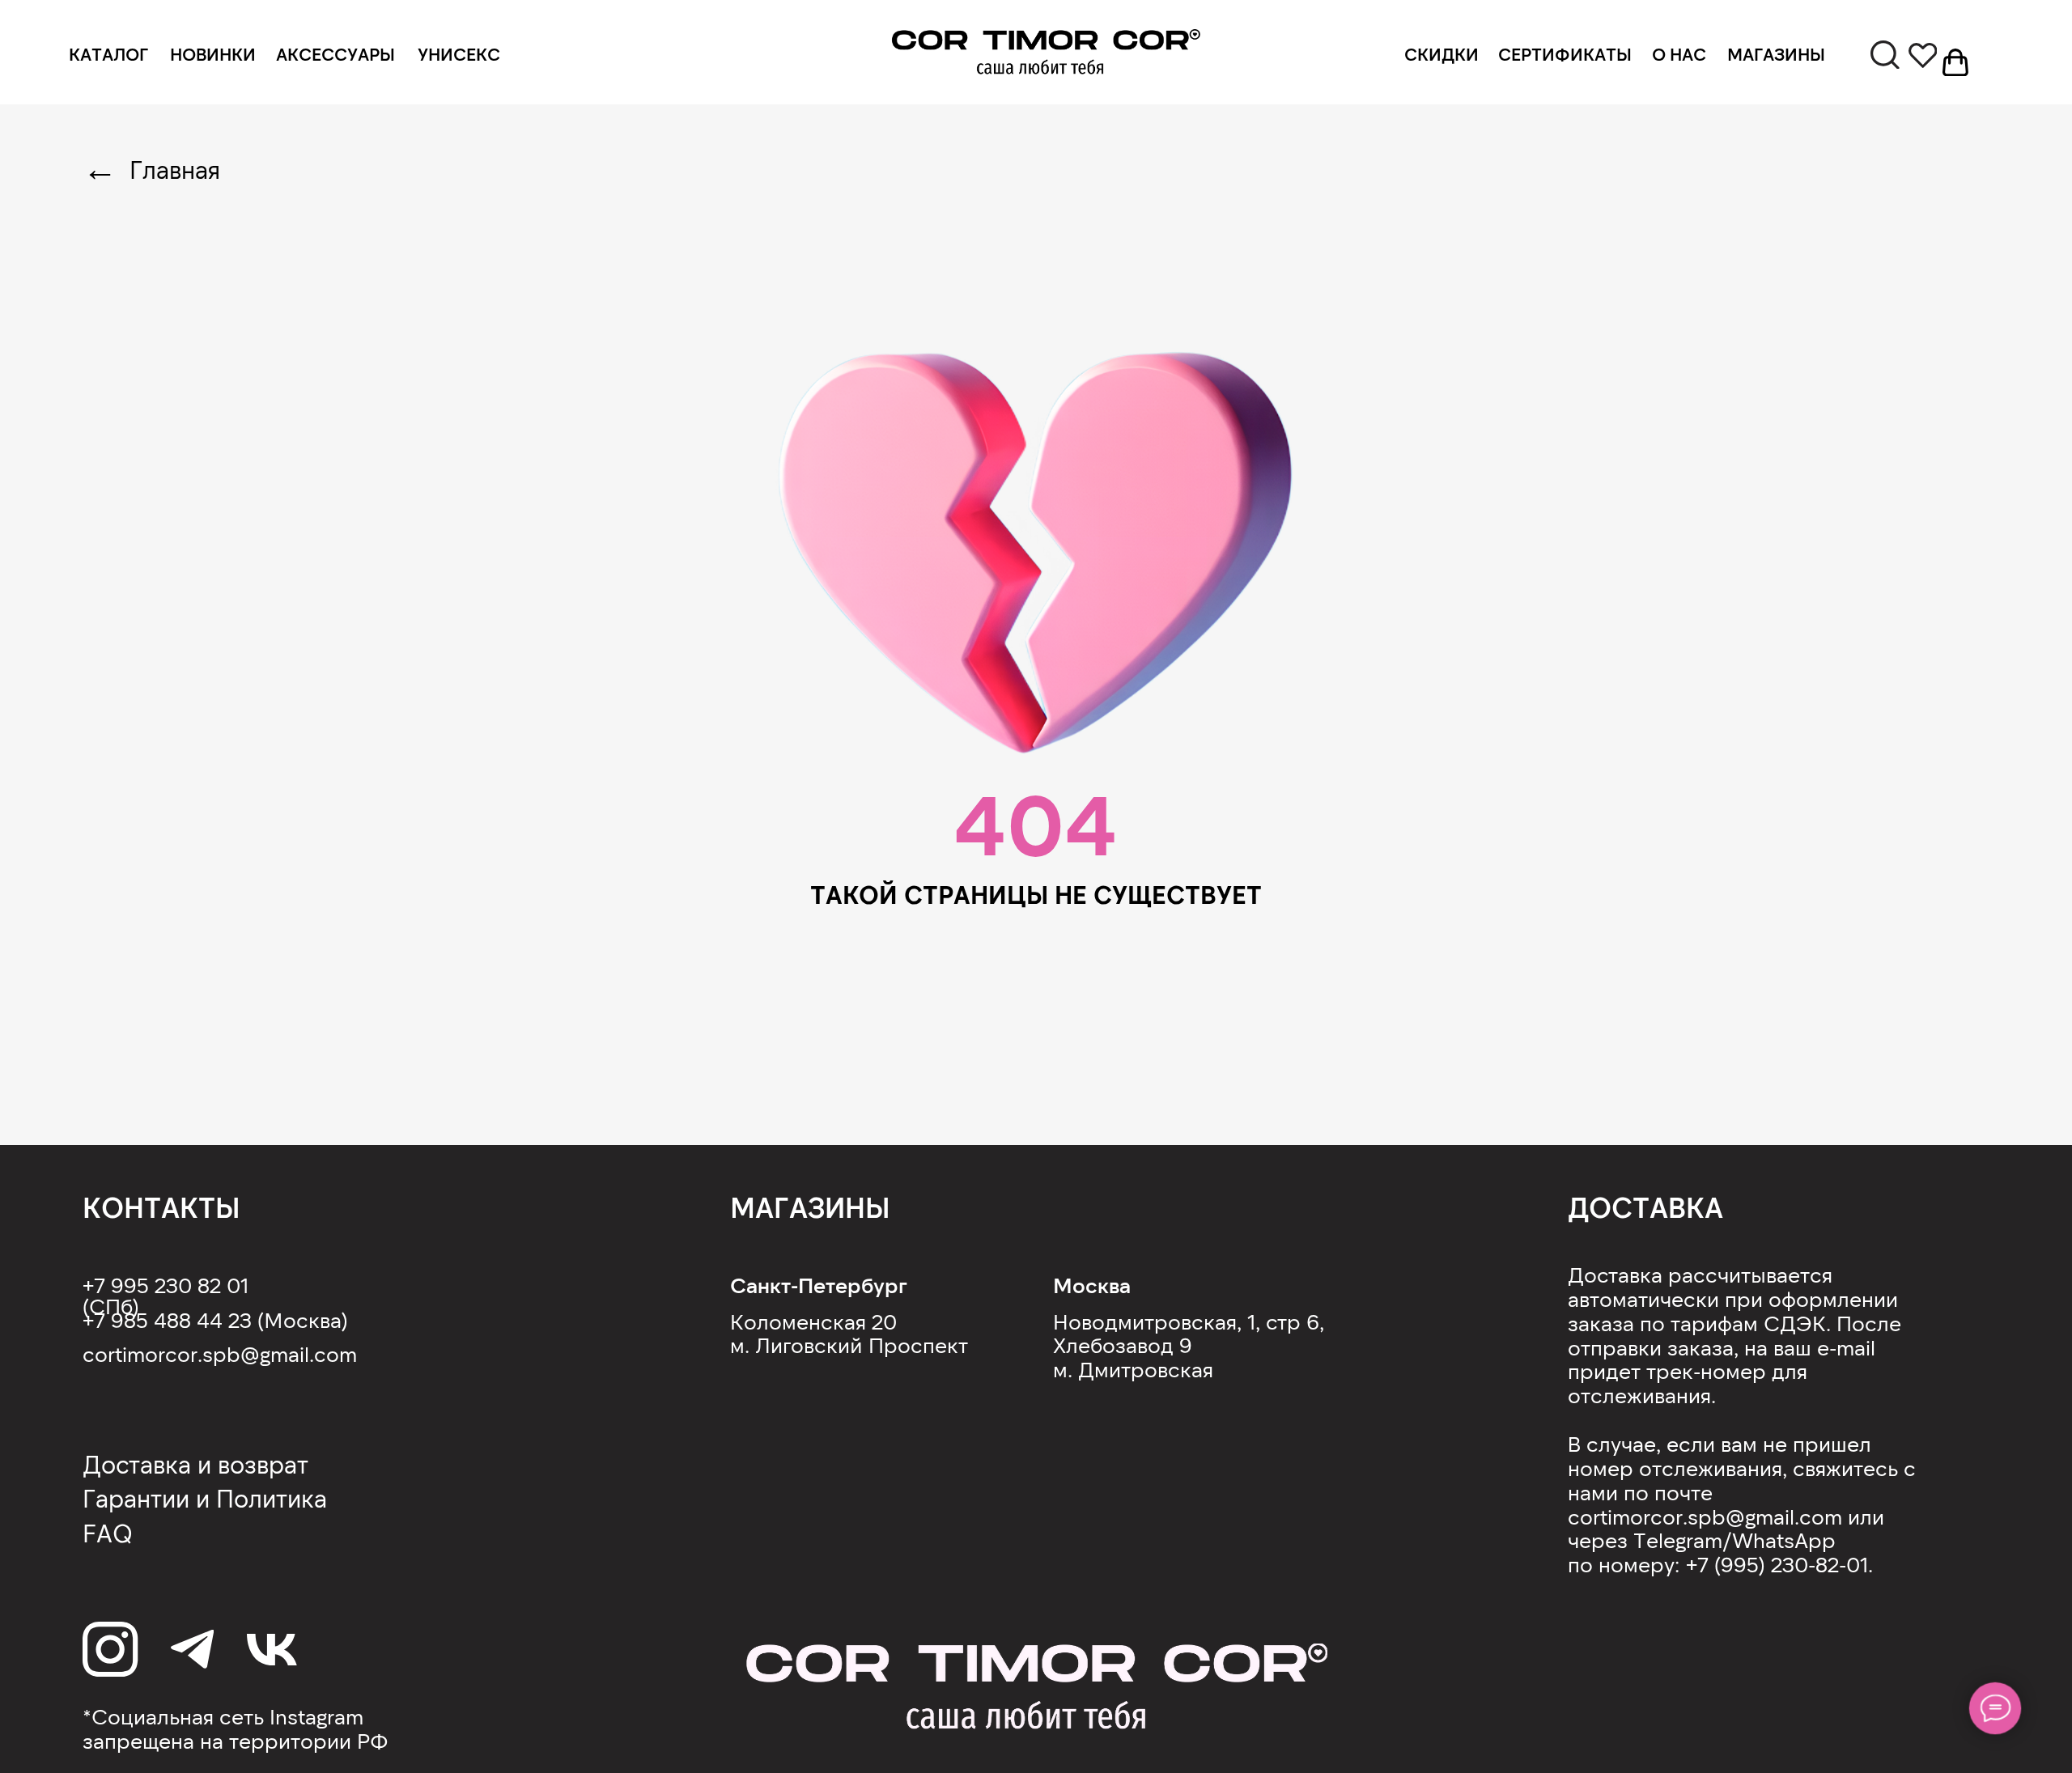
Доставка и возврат (195, 1464)
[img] (1046, 53)
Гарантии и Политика (205, 1498)
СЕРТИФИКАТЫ (1565, 53)
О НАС (1679, 53)
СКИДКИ (1441, 53)
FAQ (108, 1533)
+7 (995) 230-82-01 (1777, 1564)
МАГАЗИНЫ (1776, 53)
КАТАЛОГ (108, 53)
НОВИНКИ (213, 53)
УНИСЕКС (459, 53)
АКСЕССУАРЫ (335, 53)
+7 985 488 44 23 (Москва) (215, 1319)
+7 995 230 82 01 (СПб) (166, 1295)
